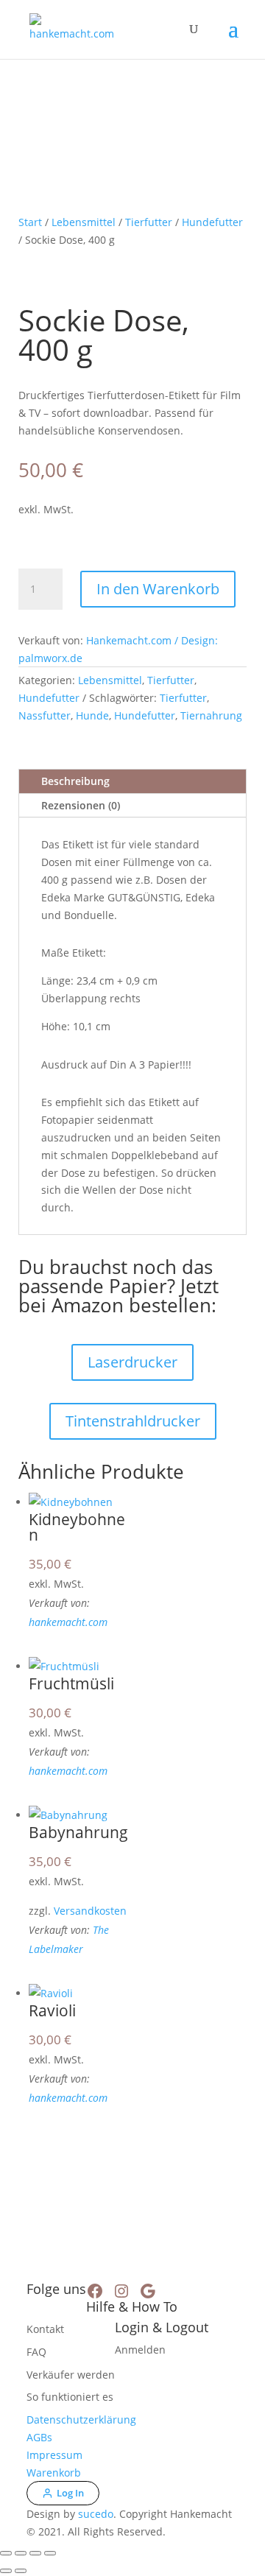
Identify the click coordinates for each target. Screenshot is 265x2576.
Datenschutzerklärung (81, 2420)
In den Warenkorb (158, 589)
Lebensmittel (84, 222)
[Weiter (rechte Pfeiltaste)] (21, 2571)
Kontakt (45, 2329)
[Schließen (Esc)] (50, 2553)
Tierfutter (149, 222)
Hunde (92, 715)
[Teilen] (35, 2553)
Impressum (54, 2455)
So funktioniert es (70, 2397)
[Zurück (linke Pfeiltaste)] (6, 2571)
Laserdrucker (132, 1362)
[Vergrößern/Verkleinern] (6, 2553)
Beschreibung (75, 781)
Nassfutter (45, 715)
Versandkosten (90, 1911)
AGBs (39, 2437)
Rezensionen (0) (81, 805)
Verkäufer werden (71, 2375)
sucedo (96, 2514)
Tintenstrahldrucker (133, 1421)
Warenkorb (54, 2473)
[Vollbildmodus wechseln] (21, 2553)
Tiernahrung (211, 715)
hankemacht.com (68, 1622)
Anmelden (140, 2350)
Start (30, 222)
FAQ (36, 2352)
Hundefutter (212, 222)
